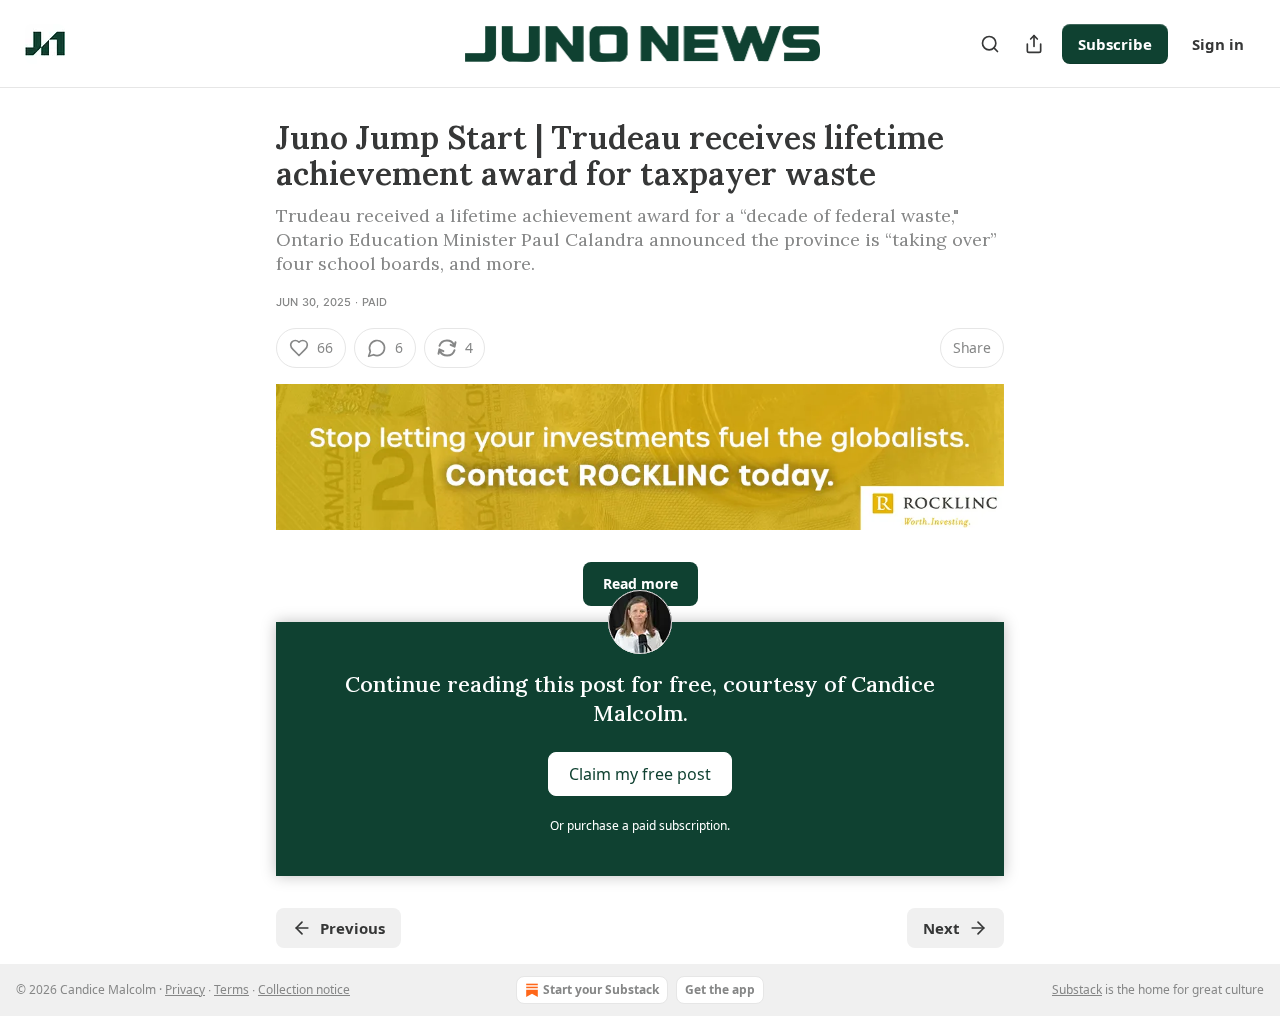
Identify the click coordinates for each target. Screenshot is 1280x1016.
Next (941, 928)
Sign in (1218, 44)
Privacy (185, 989)
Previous (352, 928)
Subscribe (1115, 44)
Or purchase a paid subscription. (640, 825)
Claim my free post (640, 774)
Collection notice (304, 989)
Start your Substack (601, 989)
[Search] (990, 44)
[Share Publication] (1034, 44)
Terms (231, 989)
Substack (1077, 989)
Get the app (720, 989)
